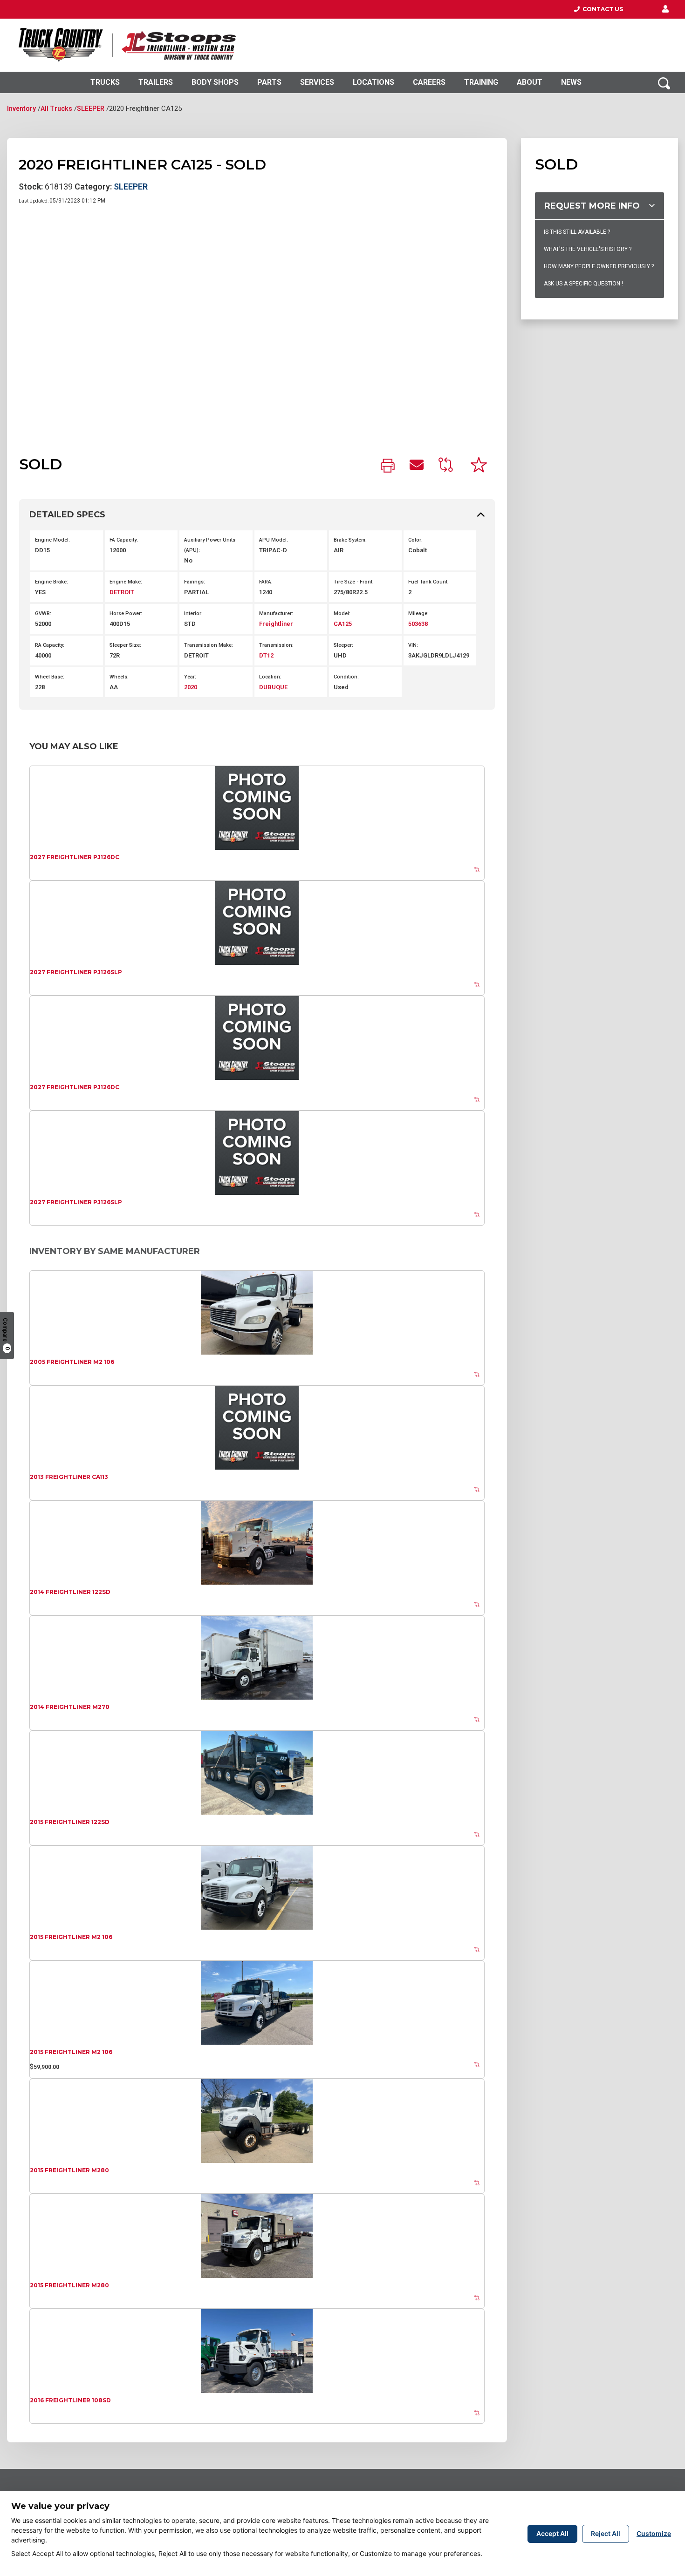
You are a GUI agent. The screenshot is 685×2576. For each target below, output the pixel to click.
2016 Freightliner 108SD (70, 2400)
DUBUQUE (273, 687)
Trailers (156, 82)
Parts (269, 82)
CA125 (343, 624)
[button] (665, 9)
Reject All (606, 2533)
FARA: (266, 582)
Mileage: (418, 613)
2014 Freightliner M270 (70, 1707)
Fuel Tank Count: (428, 582)
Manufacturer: (276, 613)
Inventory (21, 108)
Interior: (193, 613)
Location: (270, 677)
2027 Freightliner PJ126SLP (76, 972)
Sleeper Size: (125, 645)
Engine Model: (52, 540)
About (530, 82)
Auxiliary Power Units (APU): (210, 545)
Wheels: (119, 677)
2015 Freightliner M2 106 (71, 1937)
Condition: (346, 677)
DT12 (266, 655)
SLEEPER (91, 108)
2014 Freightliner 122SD (70, 1592)
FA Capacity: (124, 540)
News (571, 82)
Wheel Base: (50, 677)
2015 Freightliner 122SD (70, 1822)
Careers (429, 82)
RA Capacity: (50, 645)
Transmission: (276, 645)
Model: (342, 613)
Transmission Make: (209, 645)
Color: (415, 540)
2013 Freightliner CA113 (69, 1477)
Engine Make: (126, 582)
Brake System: (350, 540)
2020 (191, 687)
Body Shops (215, 82)
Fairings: (195, 582)
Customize (654, 2533)
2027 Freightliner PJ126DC (75, 857)
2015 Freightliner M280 (69, 2170)
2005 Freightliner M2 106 (72, 1362)
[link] (388, 466)
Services (317, 82)
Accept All (552, 2533)
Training (481, 82)
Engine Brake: (51, 582)
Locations (373, 82)
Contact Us (601, 9)
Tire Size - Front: (354, 582)
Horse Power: (126, 613)
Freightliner (276, 624)
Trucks (105, 82)
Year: (190, 677)
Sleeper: (343, 645)
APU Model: (274, 540)
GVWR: (43, 613)
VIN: (413, 645)
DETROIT (122, 592)
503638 (418, 624)
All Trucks (56, 108)
